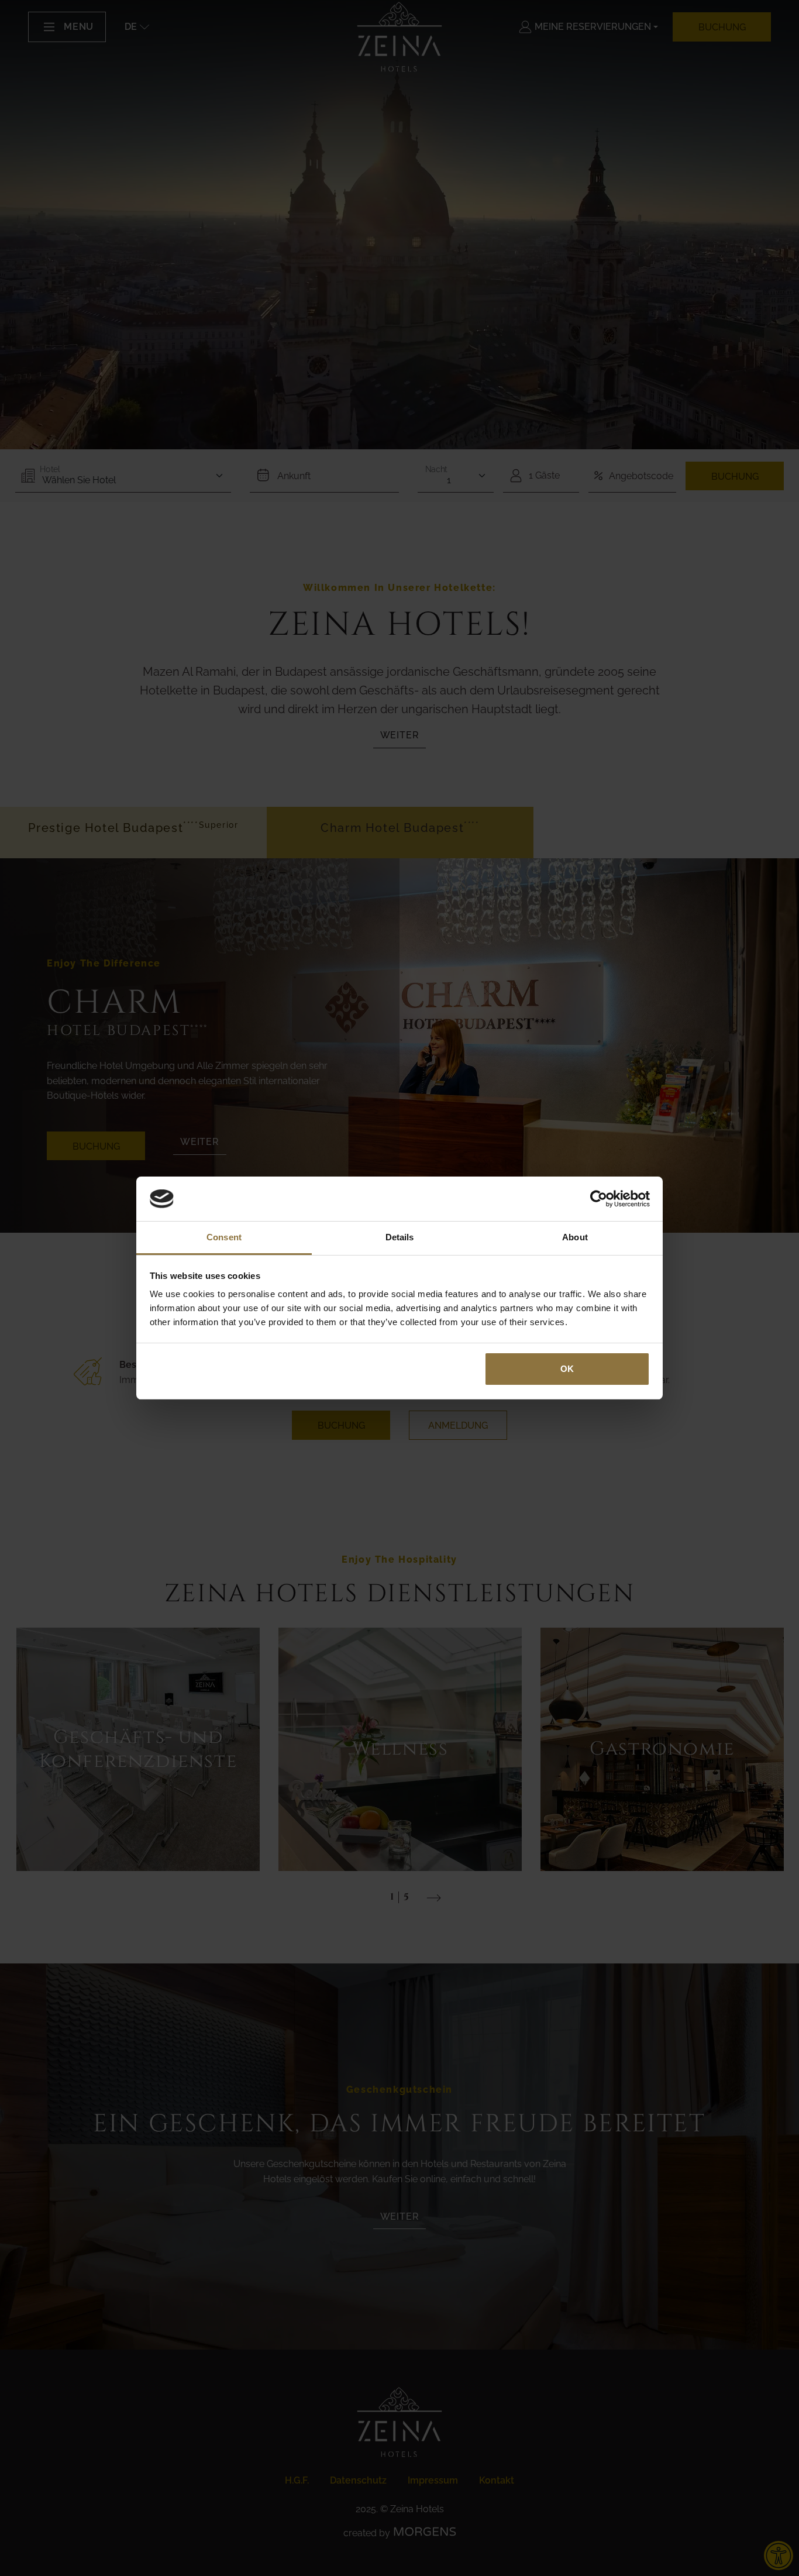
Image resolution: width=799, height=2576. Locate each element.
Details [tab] (400, 1237)
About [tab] (575, 1237)
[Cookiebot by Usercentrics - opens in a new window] (599, 1199)
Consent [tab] (224, 1237)
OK (567, 1369)
